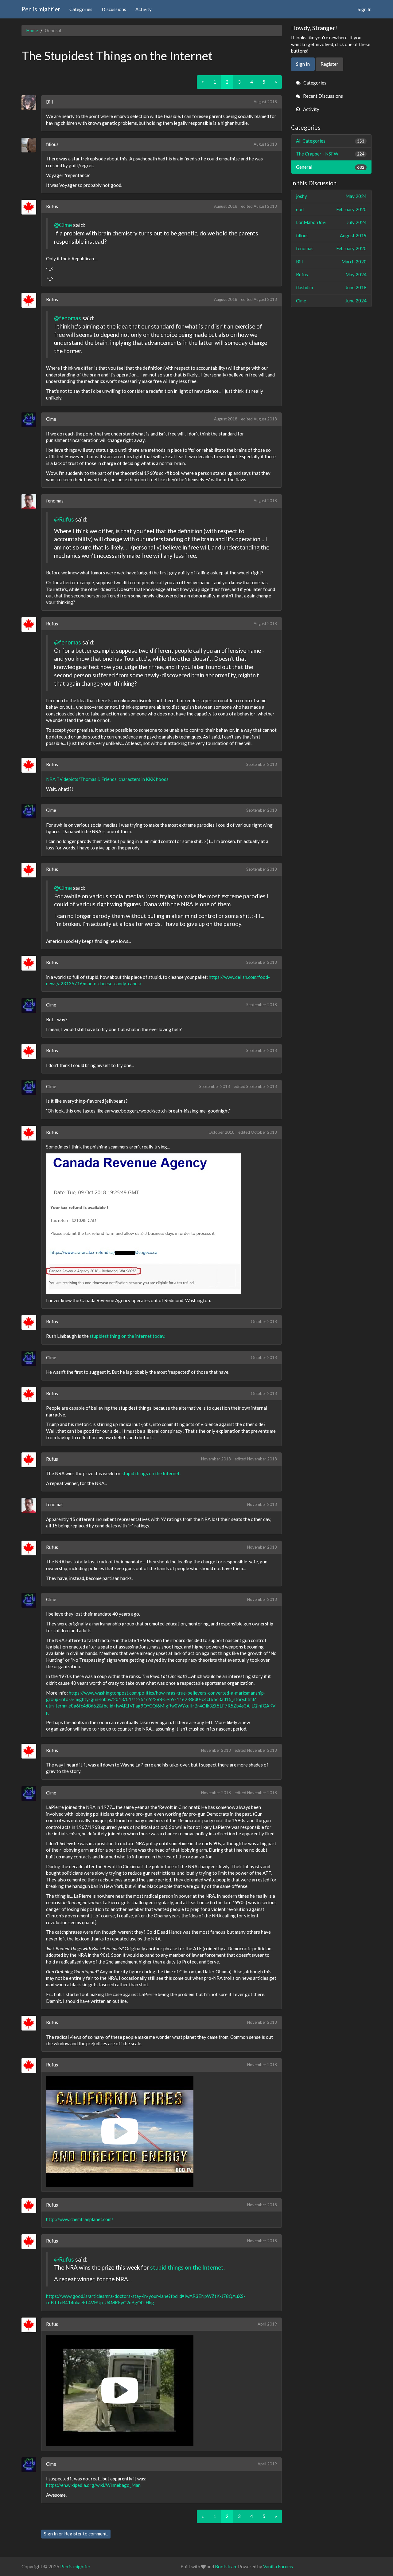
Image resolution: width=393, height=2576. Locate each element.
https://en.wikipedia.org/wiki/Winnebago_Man (93, 2485)
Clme (51, 419)
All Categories (330, 141)
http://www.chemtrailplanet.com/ (80, 2219)
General (330, 167)
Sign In (365, 9)
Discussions (114, 9)
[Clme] (31, 420)
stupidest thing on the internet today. (127, 1336)
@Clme (63, 225)
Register (73, 2534)
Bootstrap (226, 2566)
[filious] (31, 145)
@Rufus (64, 519)
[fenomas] (31, 502)
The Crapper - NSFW (330, 154)
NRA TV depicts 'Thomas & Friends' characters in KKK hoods (107, 779)
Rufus (52, 206)
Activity (144, 9)
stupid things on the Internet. (151, 1473)
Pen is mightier (41, 9)
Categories (81, 9)
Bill (49, 102)
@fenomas (68, 318)
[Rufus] (31, 207)
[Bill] (31, 103)
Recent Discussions (323, 96)
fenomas (55, 501)
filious (52, 144)
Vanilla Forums (278, 2566)
